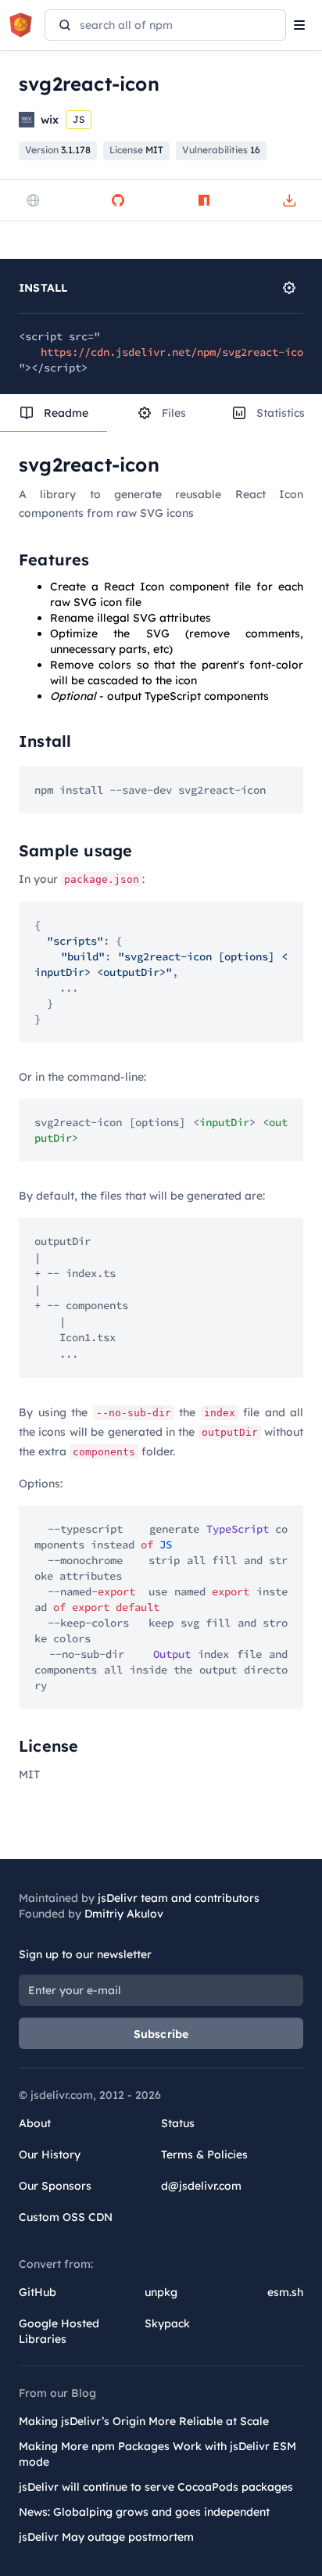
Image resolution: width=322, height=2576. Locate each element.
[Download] (289, 200)
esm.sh (285, 2292)
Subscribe (161, 2034)
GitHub (38, 2292)
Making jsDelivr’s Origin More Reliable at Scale (144, 2421)
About (35, 2123)
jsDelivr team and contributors (179, 1898)
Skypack (167, 2323)
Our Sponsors (55, 2186)
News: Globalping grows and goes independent (144, 2512)
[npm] (204, 200)
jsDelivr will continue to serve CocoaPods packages (156, 2487)
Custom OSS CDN (66, 2217)
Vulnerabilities (221, 150)
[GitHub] (118, 200)
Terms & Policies (204, 2154)
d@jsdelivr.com (201, 2186)
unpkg (161, 2292)
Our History (50, 2154)
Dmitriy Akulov (124, 1914)
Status (178, 2123)
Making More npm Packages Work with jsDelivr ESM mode (157, 2454)
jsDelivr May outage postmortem (106, 2537)
